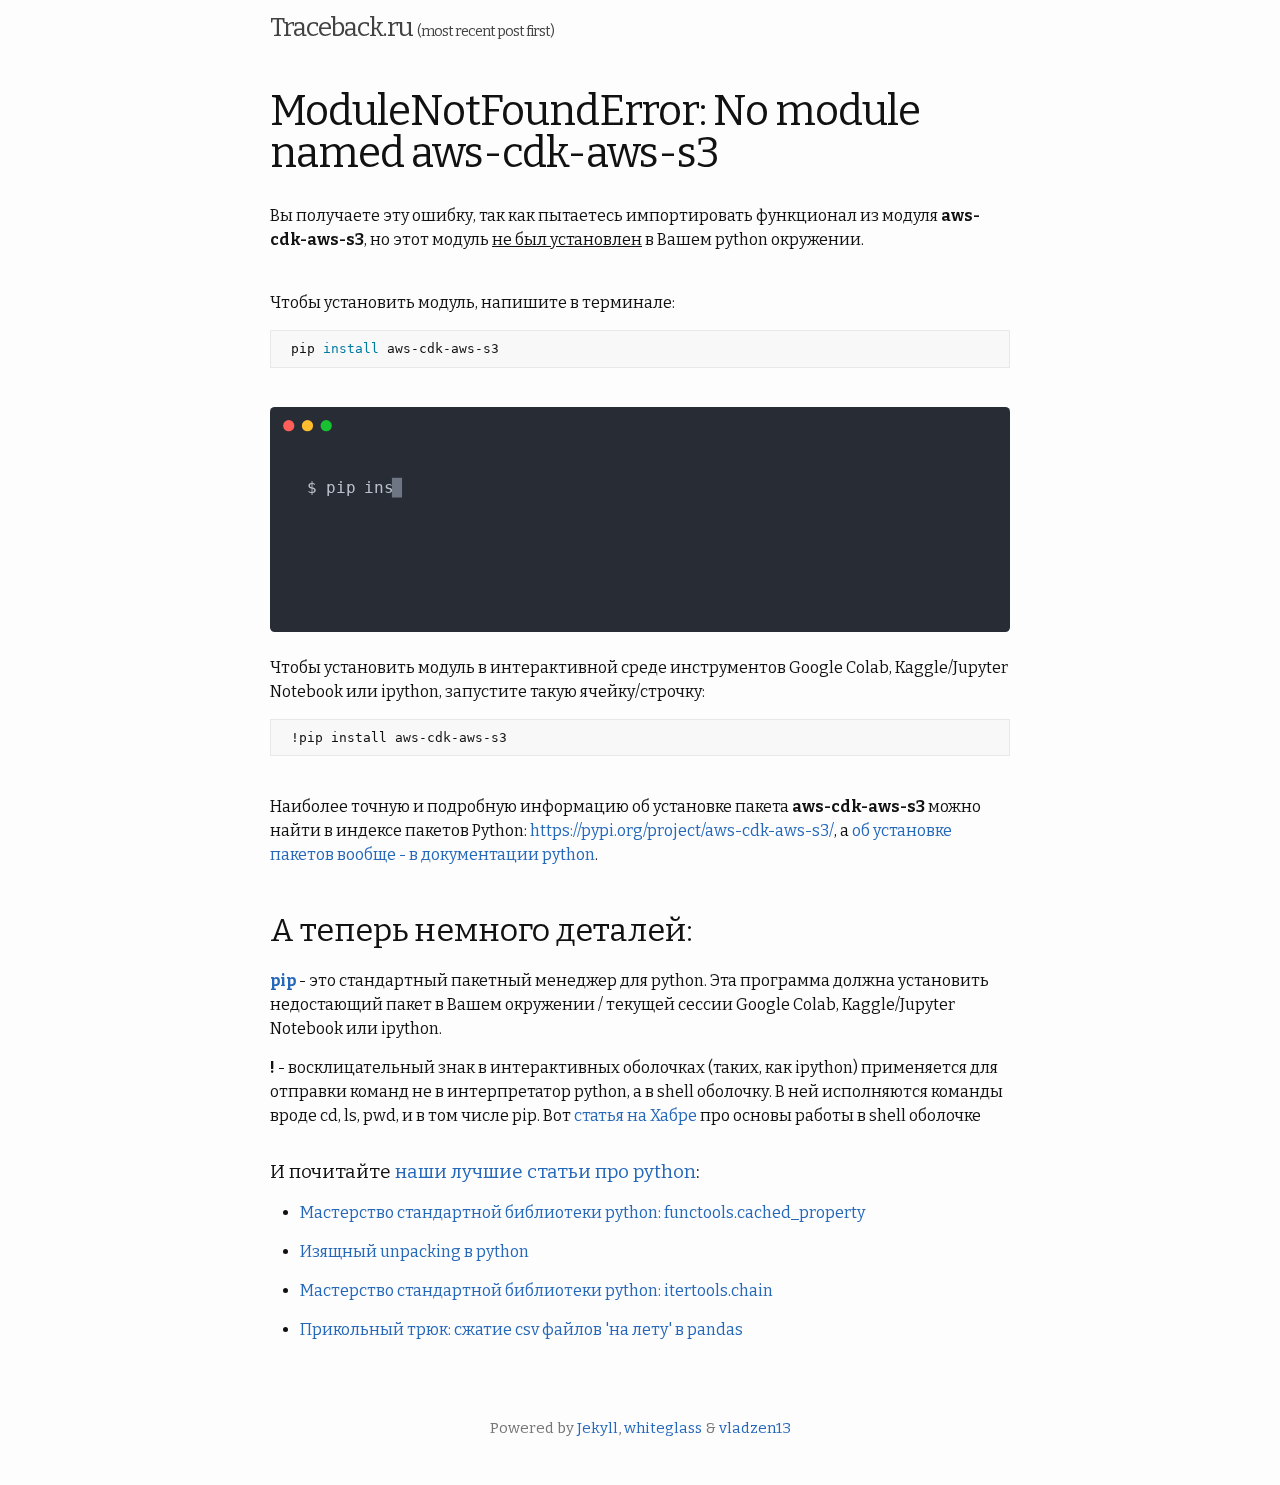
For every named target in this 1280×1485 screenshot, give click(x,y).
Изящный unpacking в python (414, 1251)
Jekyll (597, 1428)
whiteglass (663, 1428)
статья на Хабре (635, 1115)
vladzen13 (755, 1428)
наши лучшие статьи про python (545, 1172)
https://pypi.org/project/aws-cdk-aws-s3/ (682, 830)
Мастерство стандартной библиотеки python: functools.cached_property (582, 1212)
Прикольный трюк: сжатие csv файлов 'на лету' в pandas (521, 1329)
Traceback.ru (412, 27)
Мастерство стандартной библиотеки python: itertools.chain (536, 1290)
